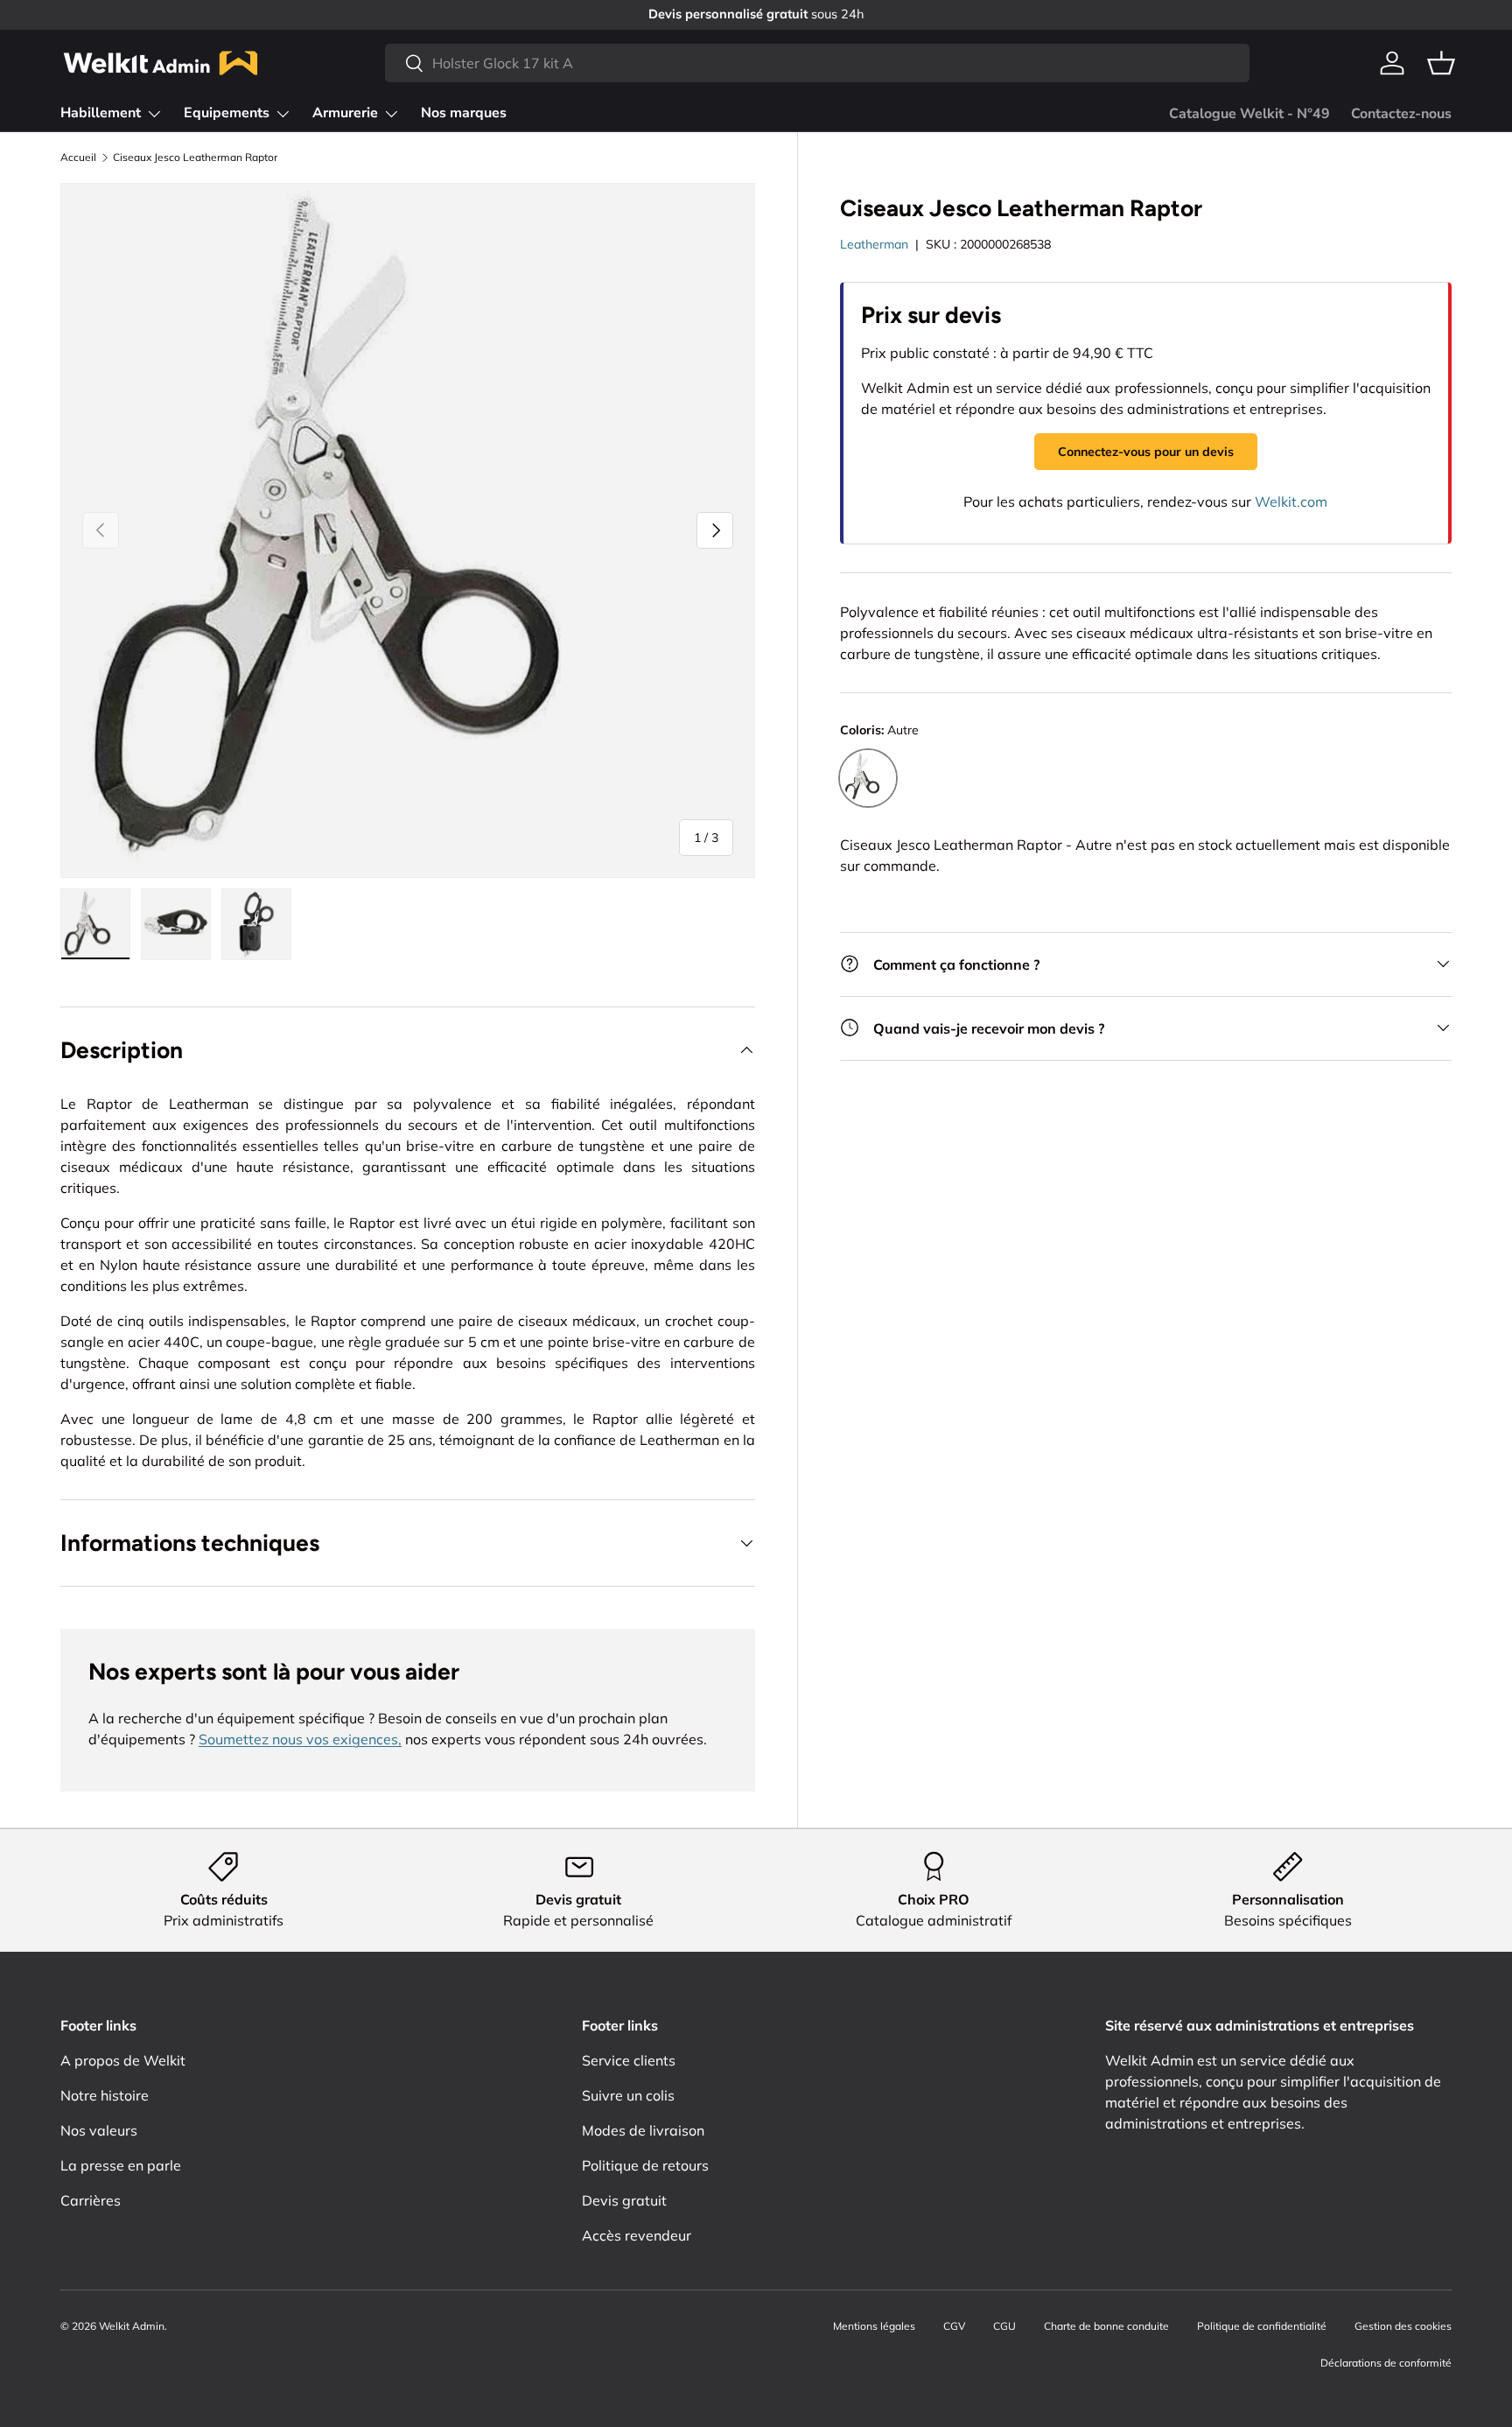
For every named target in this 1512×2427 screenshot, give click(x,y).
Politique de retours (645, 2165)
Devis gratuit (624, 2200)
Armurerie (345, 113)
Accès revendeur (637, 2235)
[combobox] (817, 63)
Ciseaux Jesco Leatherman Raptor (195, 158)
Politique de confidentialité (1262, 2326)
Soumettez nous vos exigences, (300, 1739)
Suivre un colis (628, 2095)
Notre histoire (105, 2095)
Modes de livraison (643, 2130)
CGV (954, 2326)
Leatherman (874, 243)
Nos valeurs (99, 2130)
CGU (1004, 2326)
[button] (1441, 63)
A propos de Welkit (123, 2060)
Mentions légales (874, 2326)
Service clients (629, 2060)
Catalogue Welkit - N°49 (1249, 114)
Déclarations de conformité (1386, 2363)
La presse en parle (121, 2165)
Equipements (227, 113)
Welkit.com (1291, 502)
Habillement (101, 113)
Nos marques (464, 113)
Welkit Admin (132, 2326)
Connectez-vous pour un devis (1146, 451)
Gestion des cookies (1403, 2326)
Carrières (91, 2200)
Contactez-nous (1401, 114)
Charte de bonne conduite (1106, 2326)
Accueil (78, 158)
